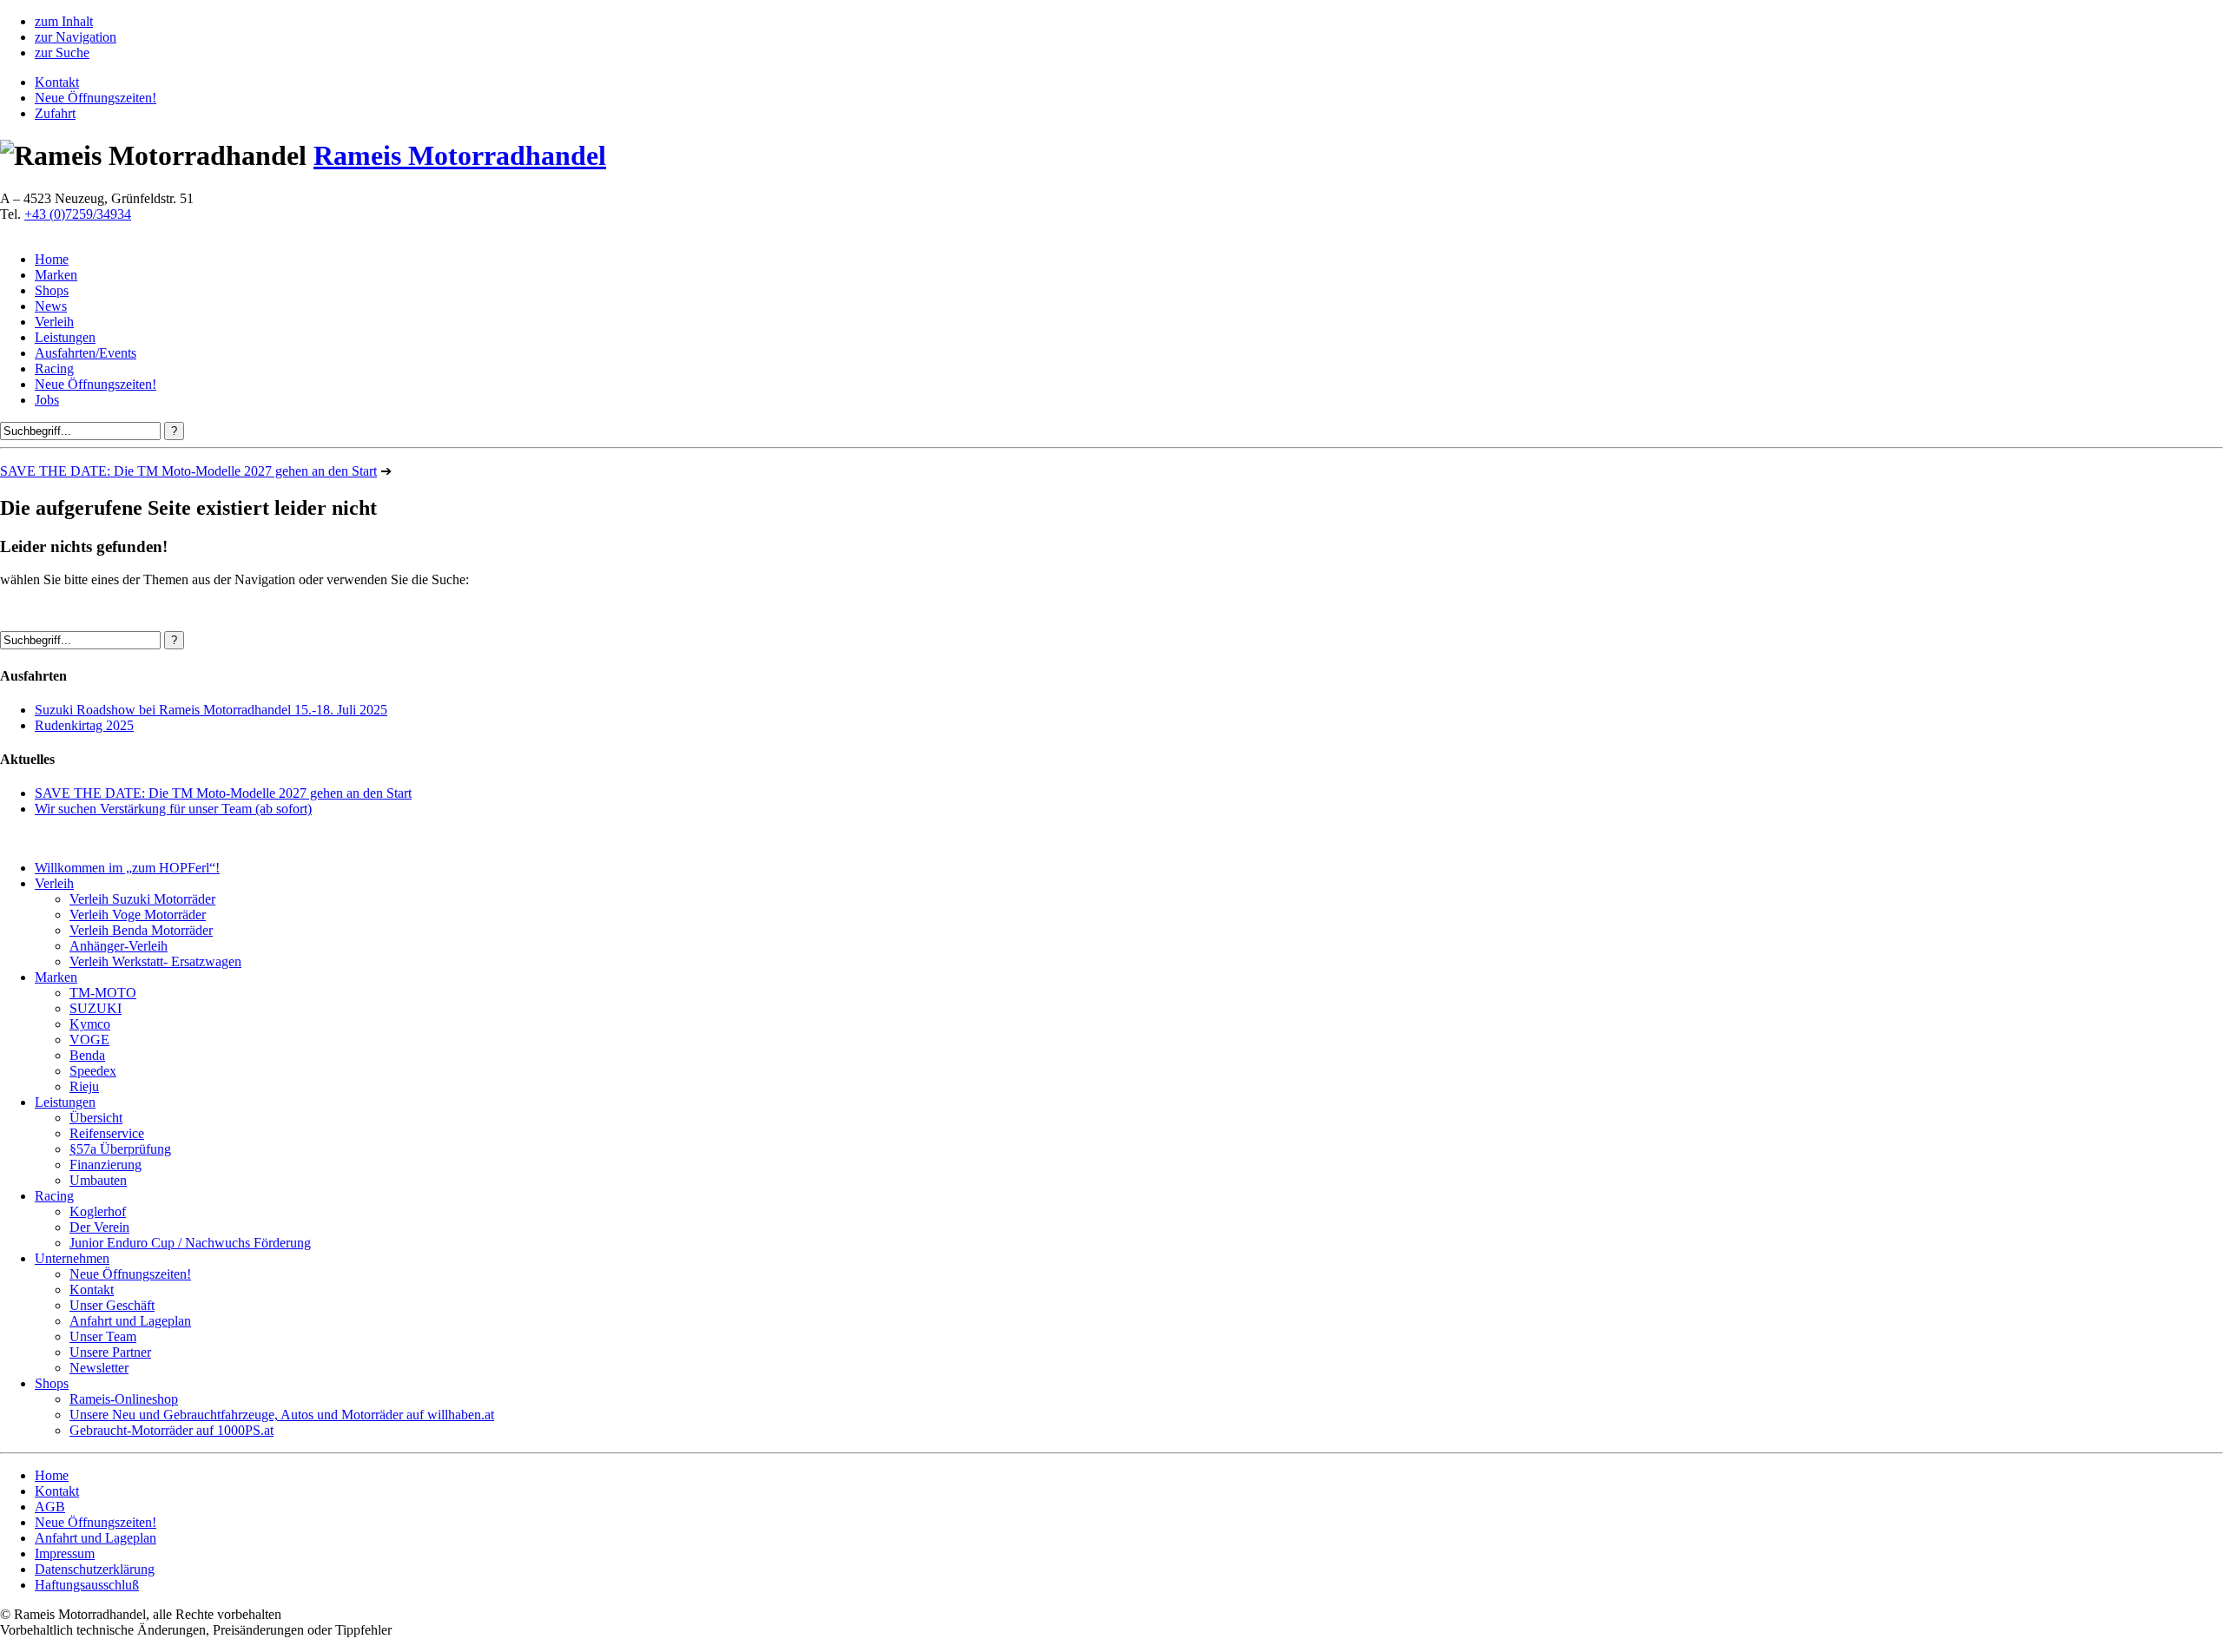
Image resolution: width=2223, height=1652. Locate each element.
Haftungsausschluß (87, 1585)
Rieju (84, 1086)
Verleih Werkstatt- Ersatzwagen (155, 961)
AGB (50, 1507)
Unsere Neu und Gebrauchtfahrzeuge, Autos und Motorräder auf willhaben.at (282, 1415)
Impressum (65, 1553)
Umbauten (98, 1180)
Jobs (47, 400)
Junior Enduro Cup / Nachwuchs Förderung (190, 1243)
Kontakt (57, 82)
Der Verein (99, 1227)
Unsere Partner (110, 1352)
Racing (54, 369)
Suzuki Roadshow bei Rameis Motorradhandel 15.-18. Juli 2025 (211, 710)
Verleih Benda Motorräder (141, 930)
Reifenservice (107, 1133)
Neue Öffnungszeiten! (96, 98)
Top (2182, 1611)
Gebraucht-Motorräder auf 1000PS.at (172, 1430)
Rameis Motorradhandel (460, 155)
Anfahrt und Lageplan (130, 1321)
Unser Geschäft (112, 1305)
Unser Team (103, 1336)
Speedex (93, 1071)
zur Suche (62, 53)
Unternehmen (72, 1258)
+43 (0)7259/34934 (78, 214)
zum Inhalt (64, 21)
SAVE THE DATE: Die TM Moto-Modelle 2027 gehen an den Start (188, 471)
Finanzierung (106, 1165)
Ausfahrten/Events (86, 353)
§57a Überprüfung (120, 1149)
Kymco (90, 1024)
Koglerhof (98, 1211)
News (51, 306)
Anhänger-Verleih (119, 946)
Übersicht (96, 1118)
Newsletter (99, 1368)
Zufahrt (55, 113)
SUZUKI (96, 1008)
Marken (56, 275)
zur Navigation (76, 37)
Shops (52, 290)
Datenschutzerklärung (95, 1569)
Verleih (54, 322)
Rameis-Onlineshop (124, 1399)
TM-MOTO (103, 993)
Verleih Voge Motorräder (138, 915)
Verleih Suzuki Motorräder (142, 899)
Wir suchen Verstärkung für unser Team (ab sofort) (173, 809)
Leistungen (65, 337)
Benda (87, 1055)
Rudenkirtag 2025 (84, 725)
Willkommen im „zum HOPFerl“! (127, 868)
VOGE (89, 1040)
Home (52, 259)
